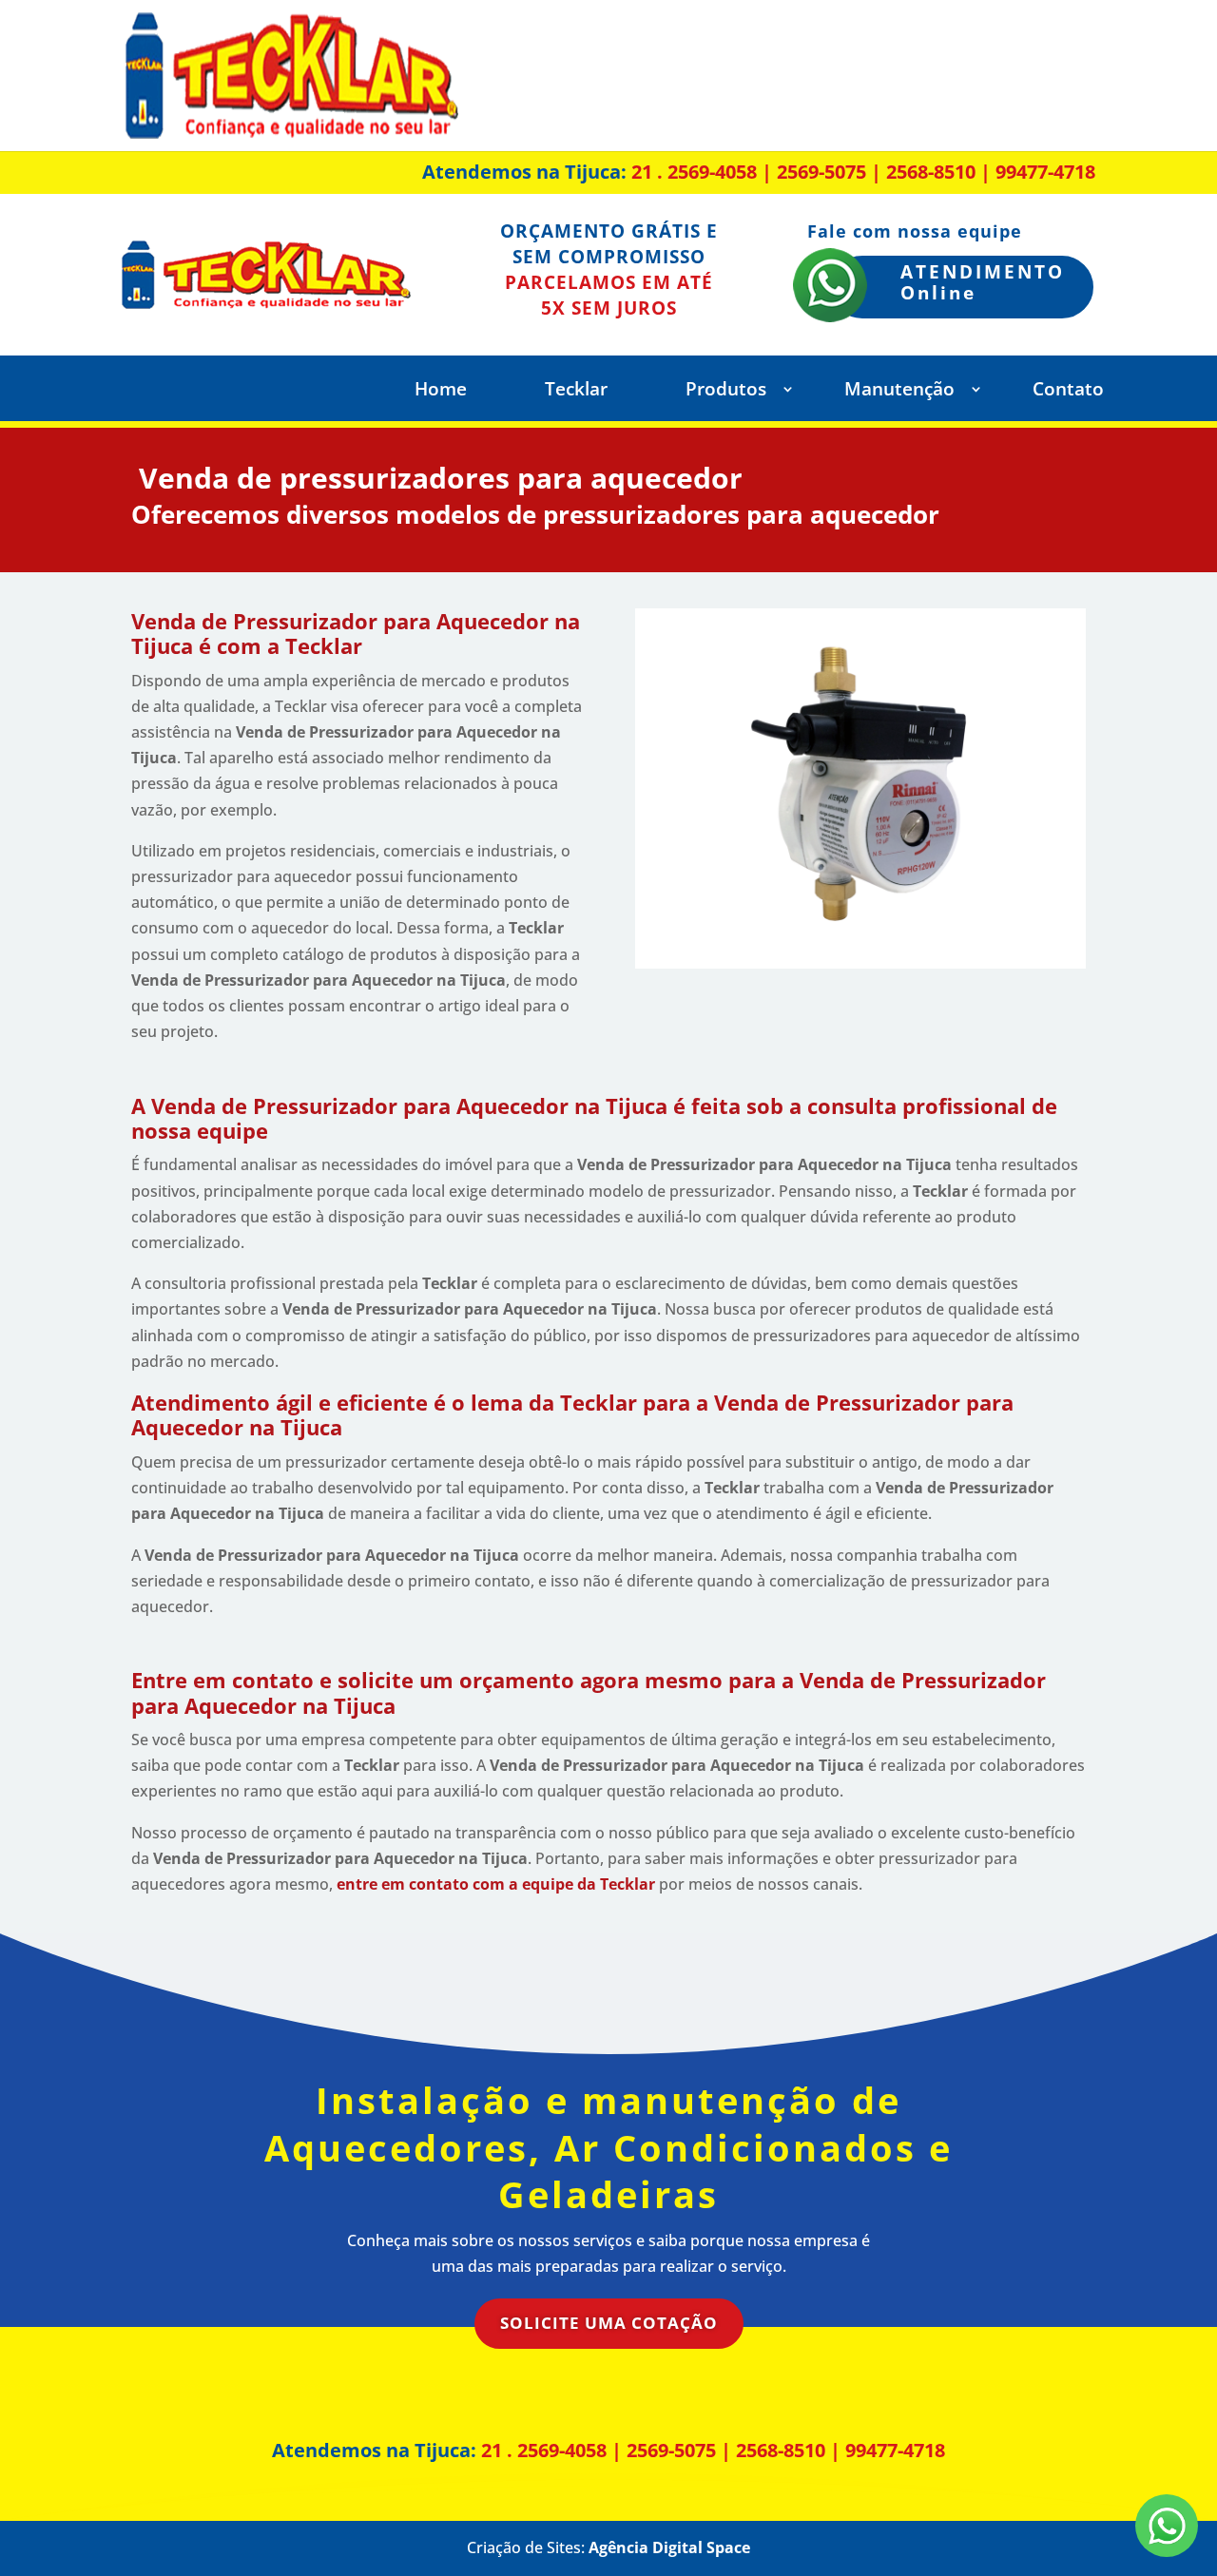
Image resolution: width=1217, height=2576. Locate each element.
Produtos (726, 392)
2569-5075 (821, 172)
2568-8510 (931, 172)
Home (441, 392)
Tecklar (576, 392)
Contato (1068, 392)
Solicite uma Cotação (609, 2323)
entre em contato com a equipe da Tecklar (496, 1884)
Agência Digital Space (669, 2547)
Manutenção (899, 392)
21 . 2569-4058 (694, 172)
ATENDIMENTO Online (983, 283)
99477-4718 (1045, 172)
